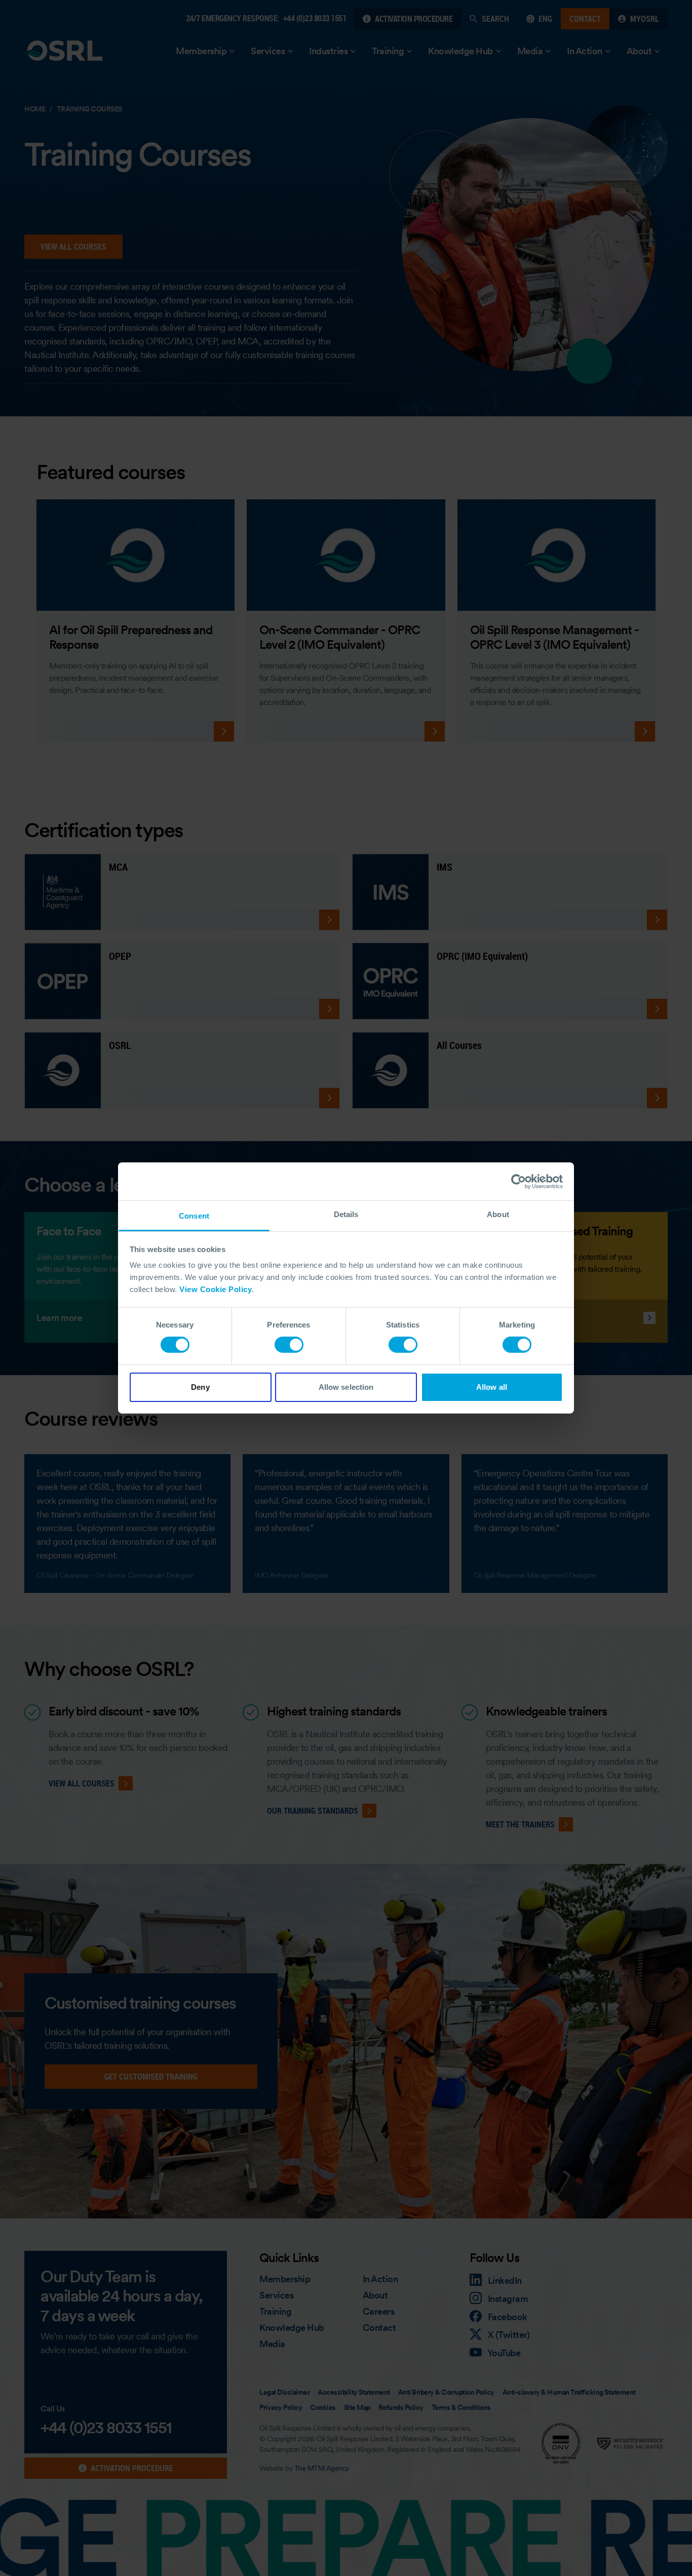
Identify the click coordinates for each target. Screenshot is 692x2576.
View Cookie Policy (216, 1289)
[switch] (289, 1345)
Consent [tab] (194, 1216)
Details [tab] (346, 1214)
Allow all (492, 1387)
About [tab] (498, 1214)
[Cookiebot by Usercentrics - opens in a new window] (518, 1181)
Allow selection (346, 1387)
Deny (200, 1387)
